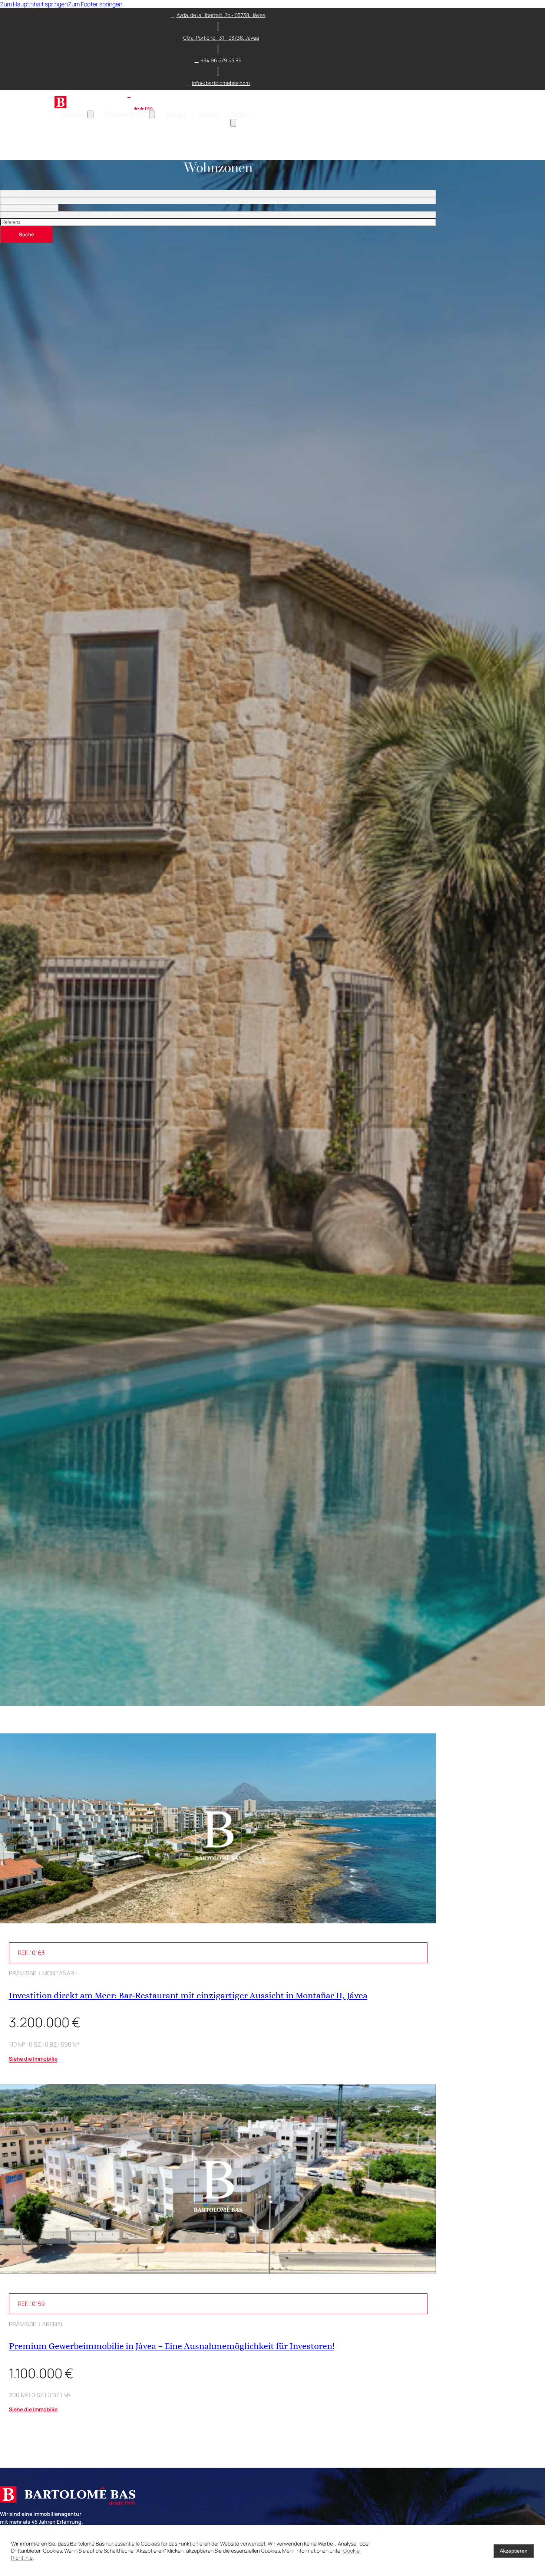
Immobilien (74, 114)
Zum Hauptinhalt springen (34, 4)
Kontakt (209, 114)
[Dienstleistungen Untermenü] (152, 114)
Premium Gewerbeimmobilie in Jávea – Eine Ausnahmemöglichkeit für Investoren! (172, 2346)
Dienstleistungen (127, 114)
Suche (27, 234)
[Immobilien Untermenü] (90, 114)
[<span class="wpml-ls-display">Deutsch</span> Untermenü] (233, 123)
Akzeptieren (514, 2551)
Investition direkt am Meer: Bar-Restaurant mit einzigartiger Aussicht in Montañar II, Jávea (188, 1995)
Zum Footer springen (95, 4)
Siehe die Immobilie (33, 2059)
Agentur (177, 114)
